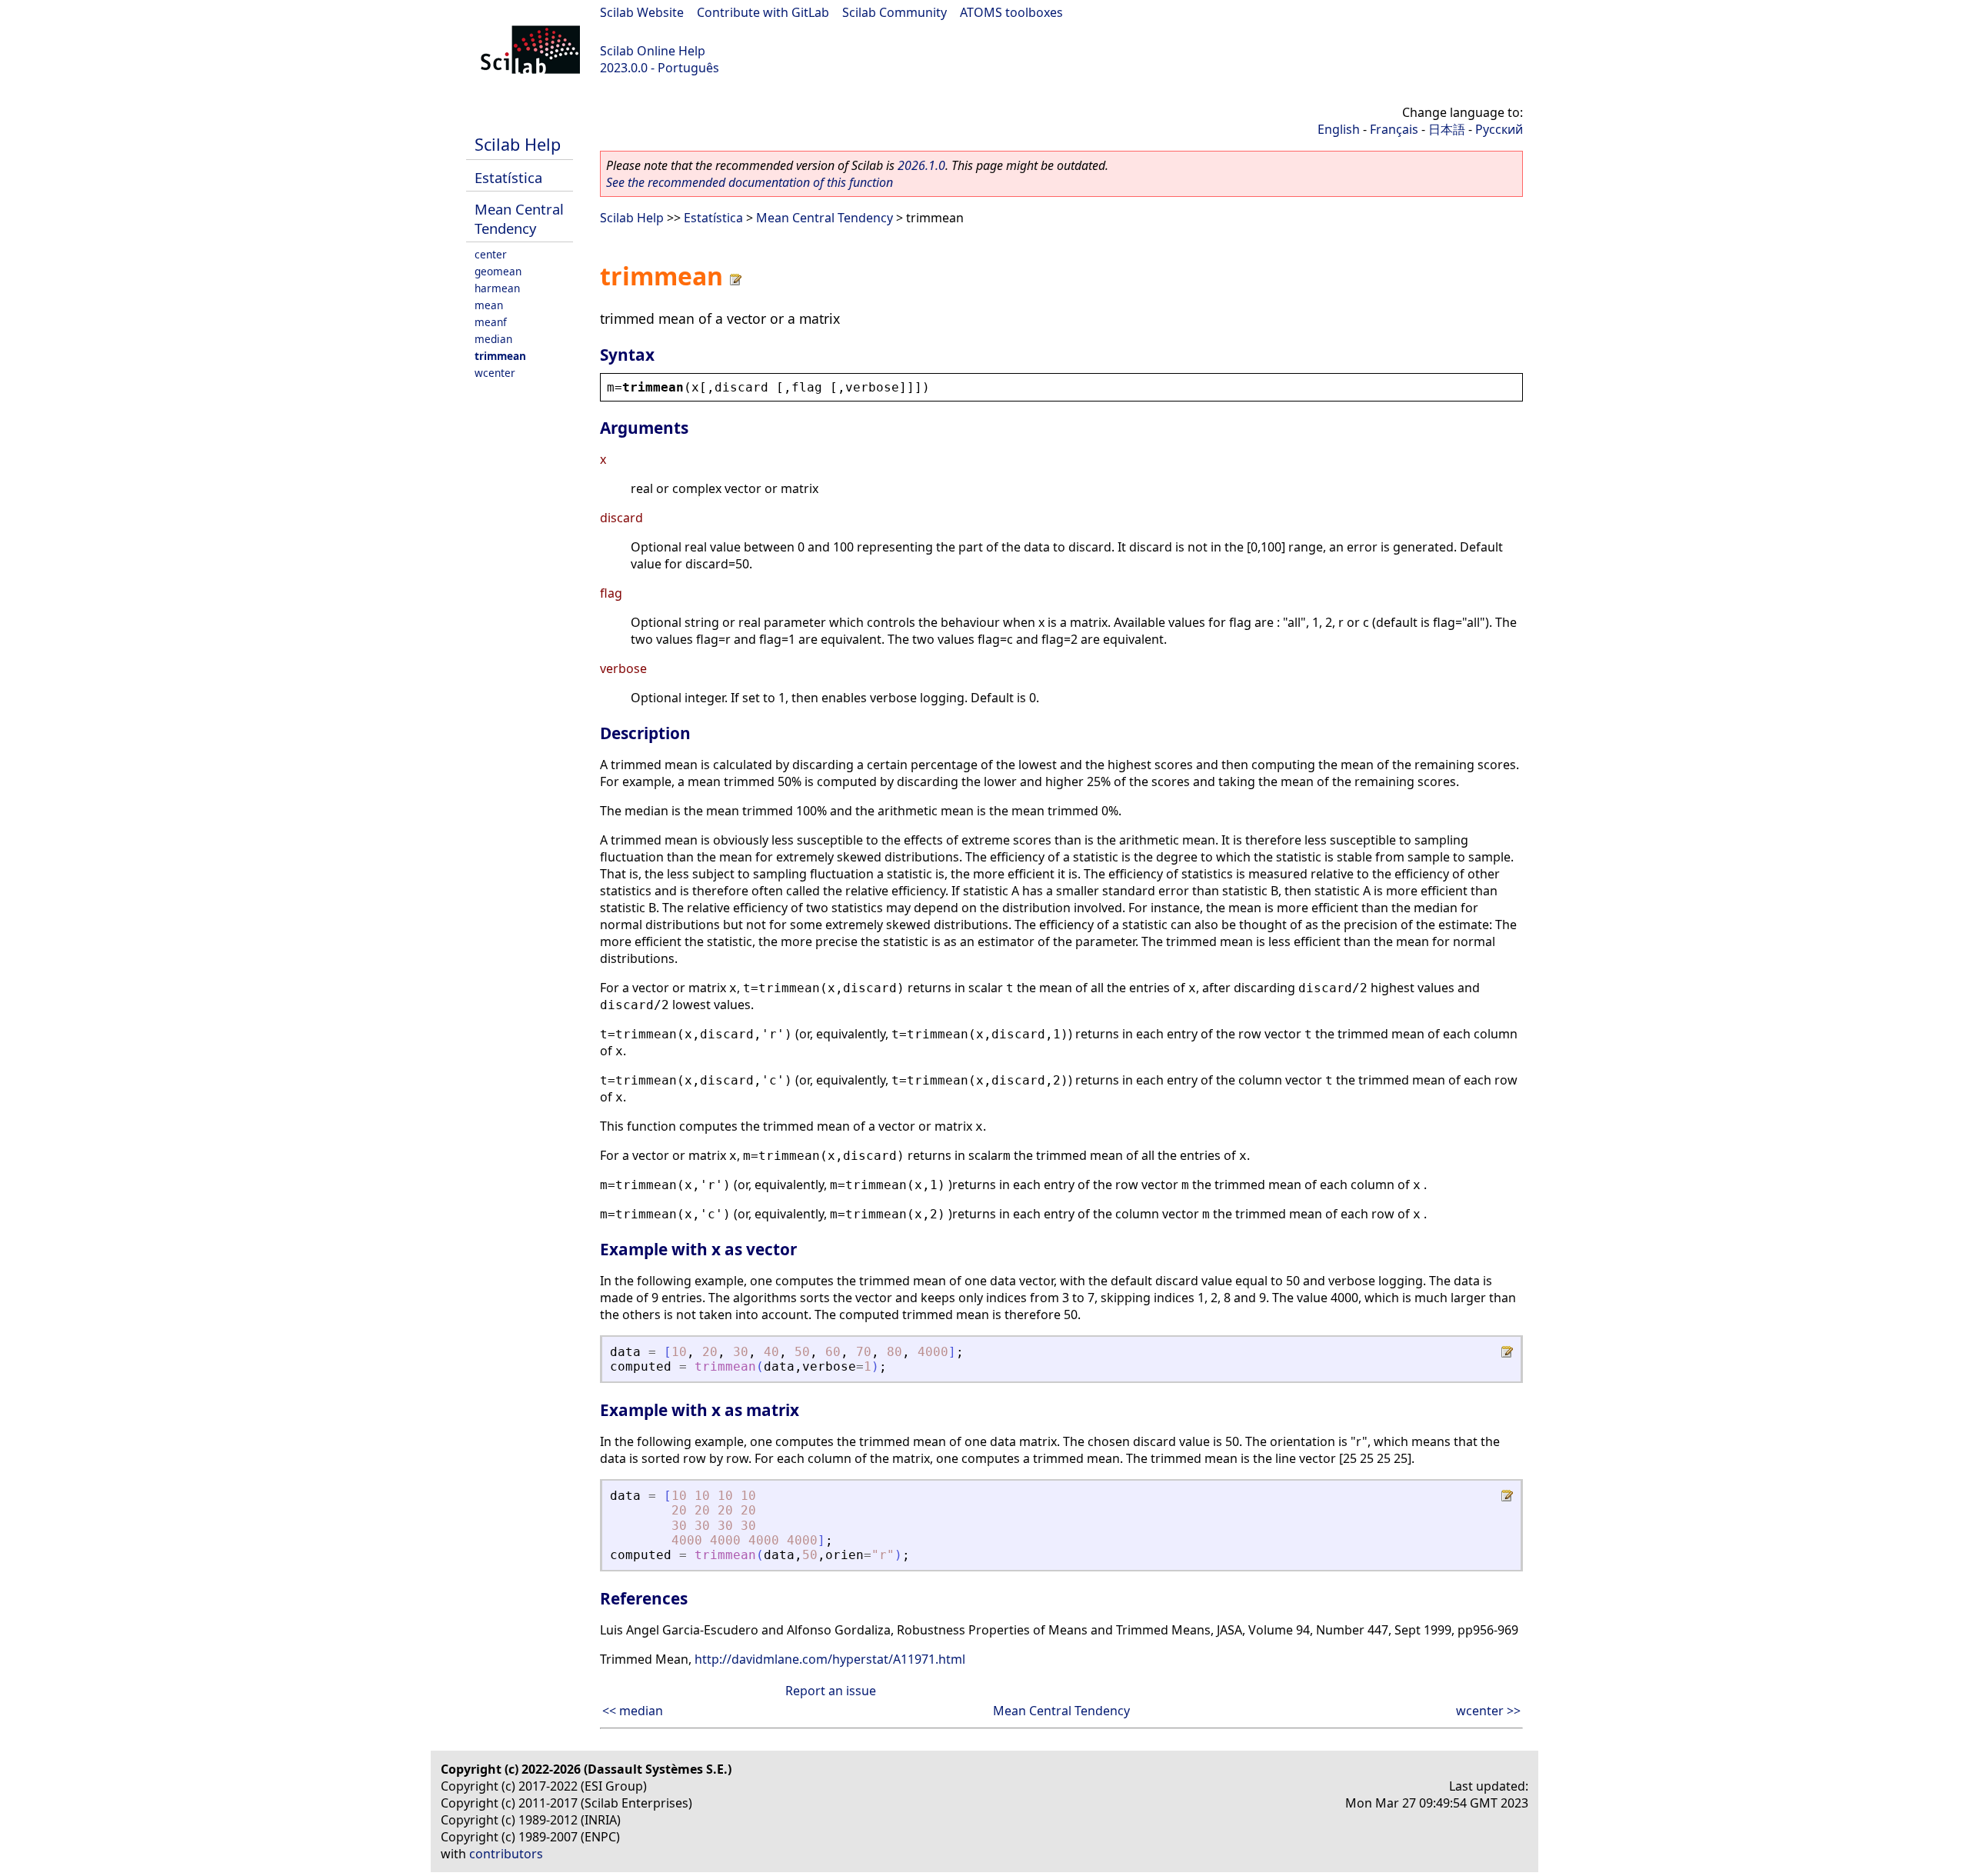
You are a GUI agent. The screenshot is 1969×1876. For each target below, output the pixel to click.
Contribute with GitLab (763, 12)
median (493, 339)
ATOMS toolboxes (1011, 12)
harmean (497, 288)
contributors (506, 1854)
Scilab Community (895, 12)
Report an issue (831, 1691)
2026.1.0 (921, 165)
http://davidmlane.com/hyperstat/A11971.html (830, 1659)
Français (1394, 129)
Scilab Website (642, 12)
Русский (1499, 129)
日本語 (1447, 129)
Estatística (508, 177)
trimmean (500, 356)
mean (489, 305)
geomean (498, 271)
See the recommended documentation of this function (750, 182)
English (1339, 129)
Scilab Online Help (653, 51)
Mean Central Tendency (519, 218)
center (491, 254)
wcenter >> (1488, 1711)
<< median (633, 1711)
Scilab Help (518, 144)
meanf (491, 322)
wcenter (495, 373)
